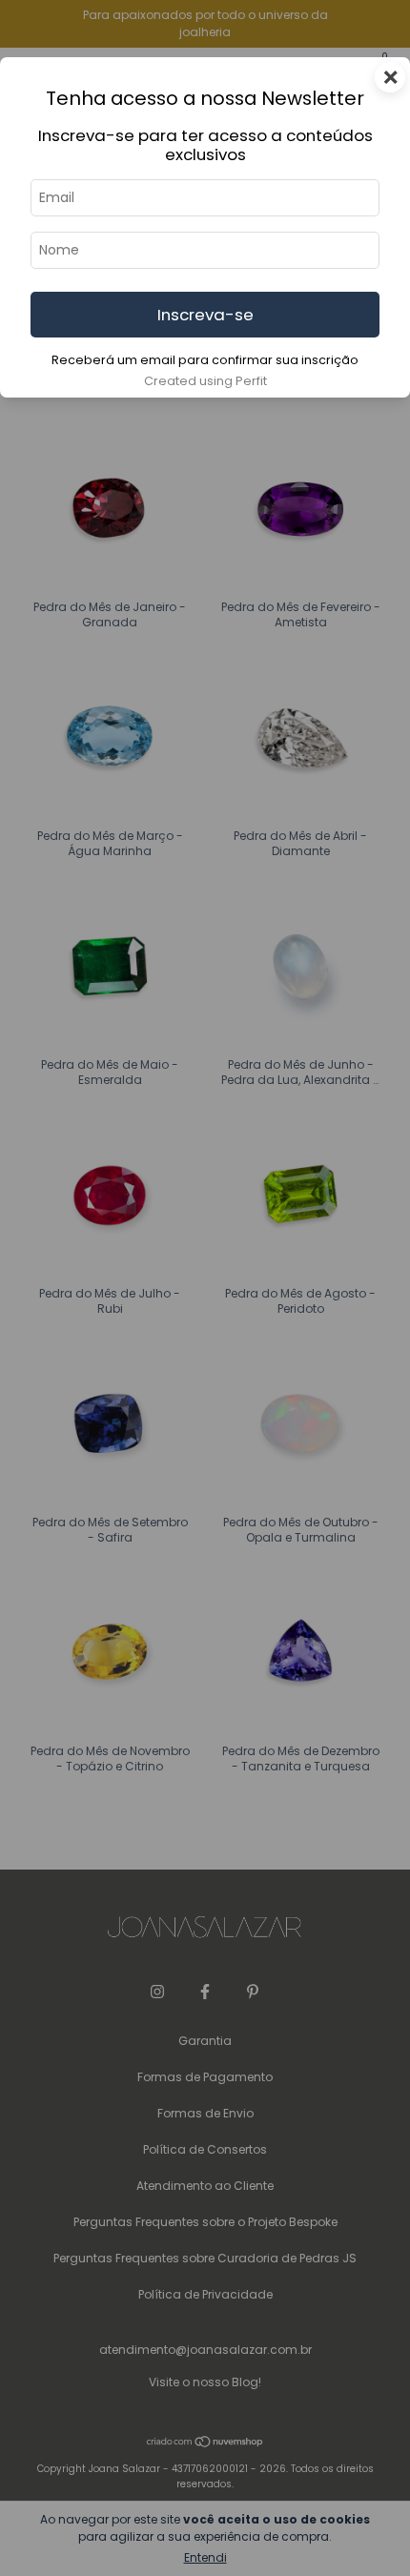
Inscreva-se (205, 315)
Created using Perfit (205, 381)
